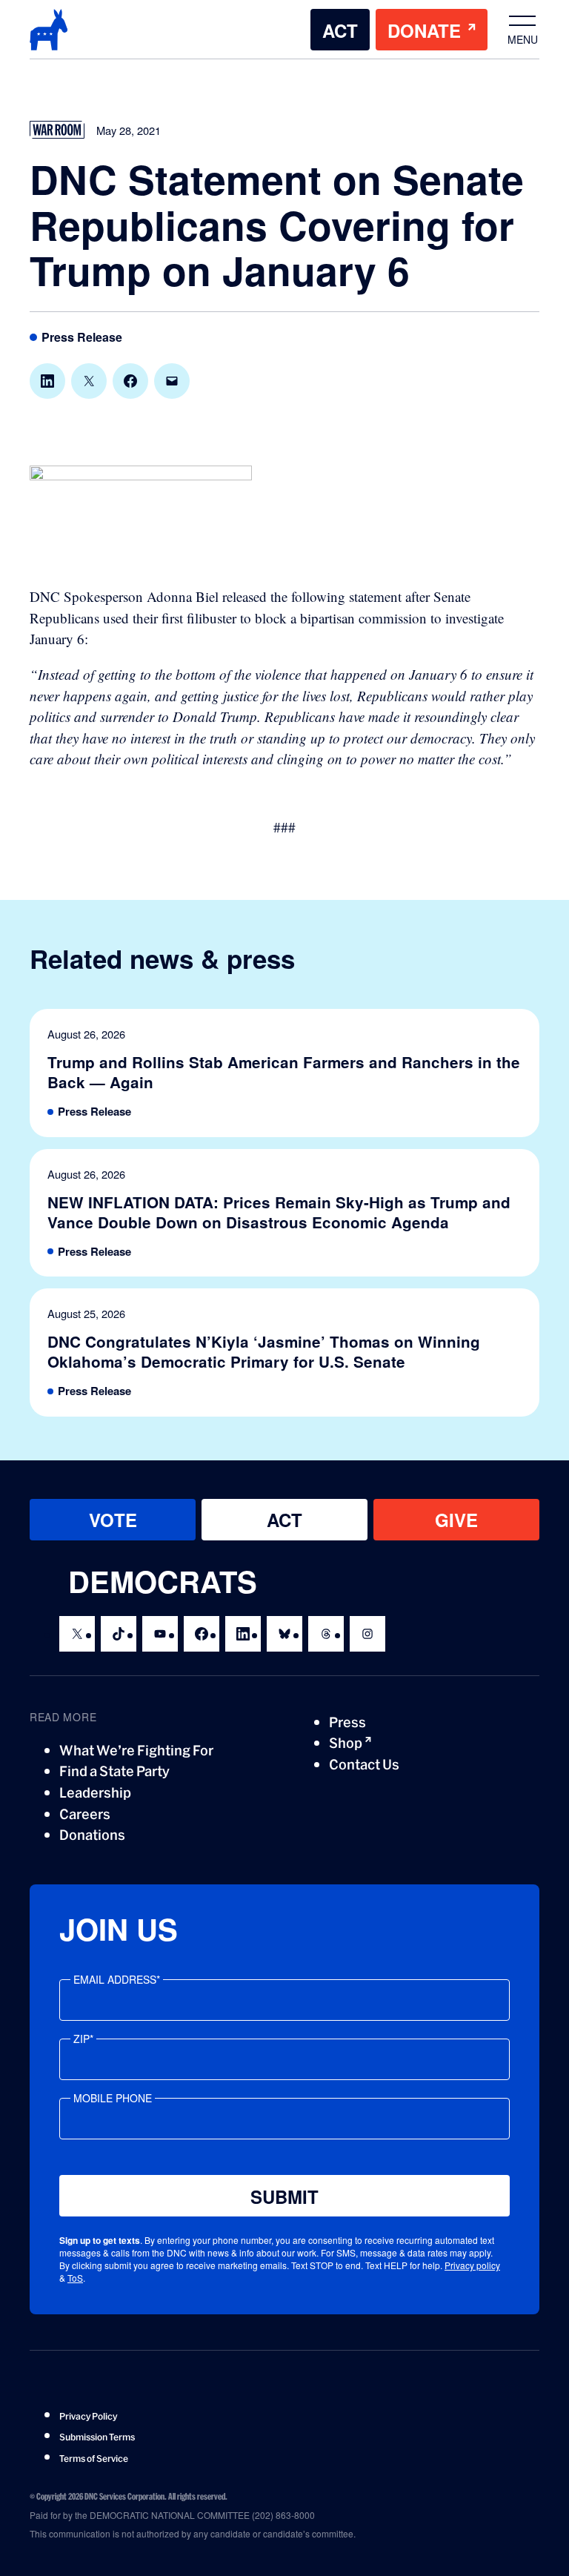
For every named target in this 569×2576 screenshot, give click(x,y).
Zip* (83, 2039)
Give (456, 1520)
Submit (284, 2196)
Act (340, 30)
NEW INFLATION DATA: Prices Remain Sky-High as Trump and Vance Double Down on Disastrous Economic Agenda (279, 1213)
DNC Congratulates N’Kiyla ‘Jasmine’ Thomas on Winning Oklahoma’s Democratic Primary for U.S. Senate (264, 1352)
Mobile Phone (113, 2098)
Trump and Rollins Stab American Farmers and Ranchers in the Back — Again (284, 1073)
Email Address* (117, 1979)
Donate (424, 30)
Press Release (82, 338)
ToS (75, 2278)
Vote (113, 1520)
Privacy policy (472, 2265)
